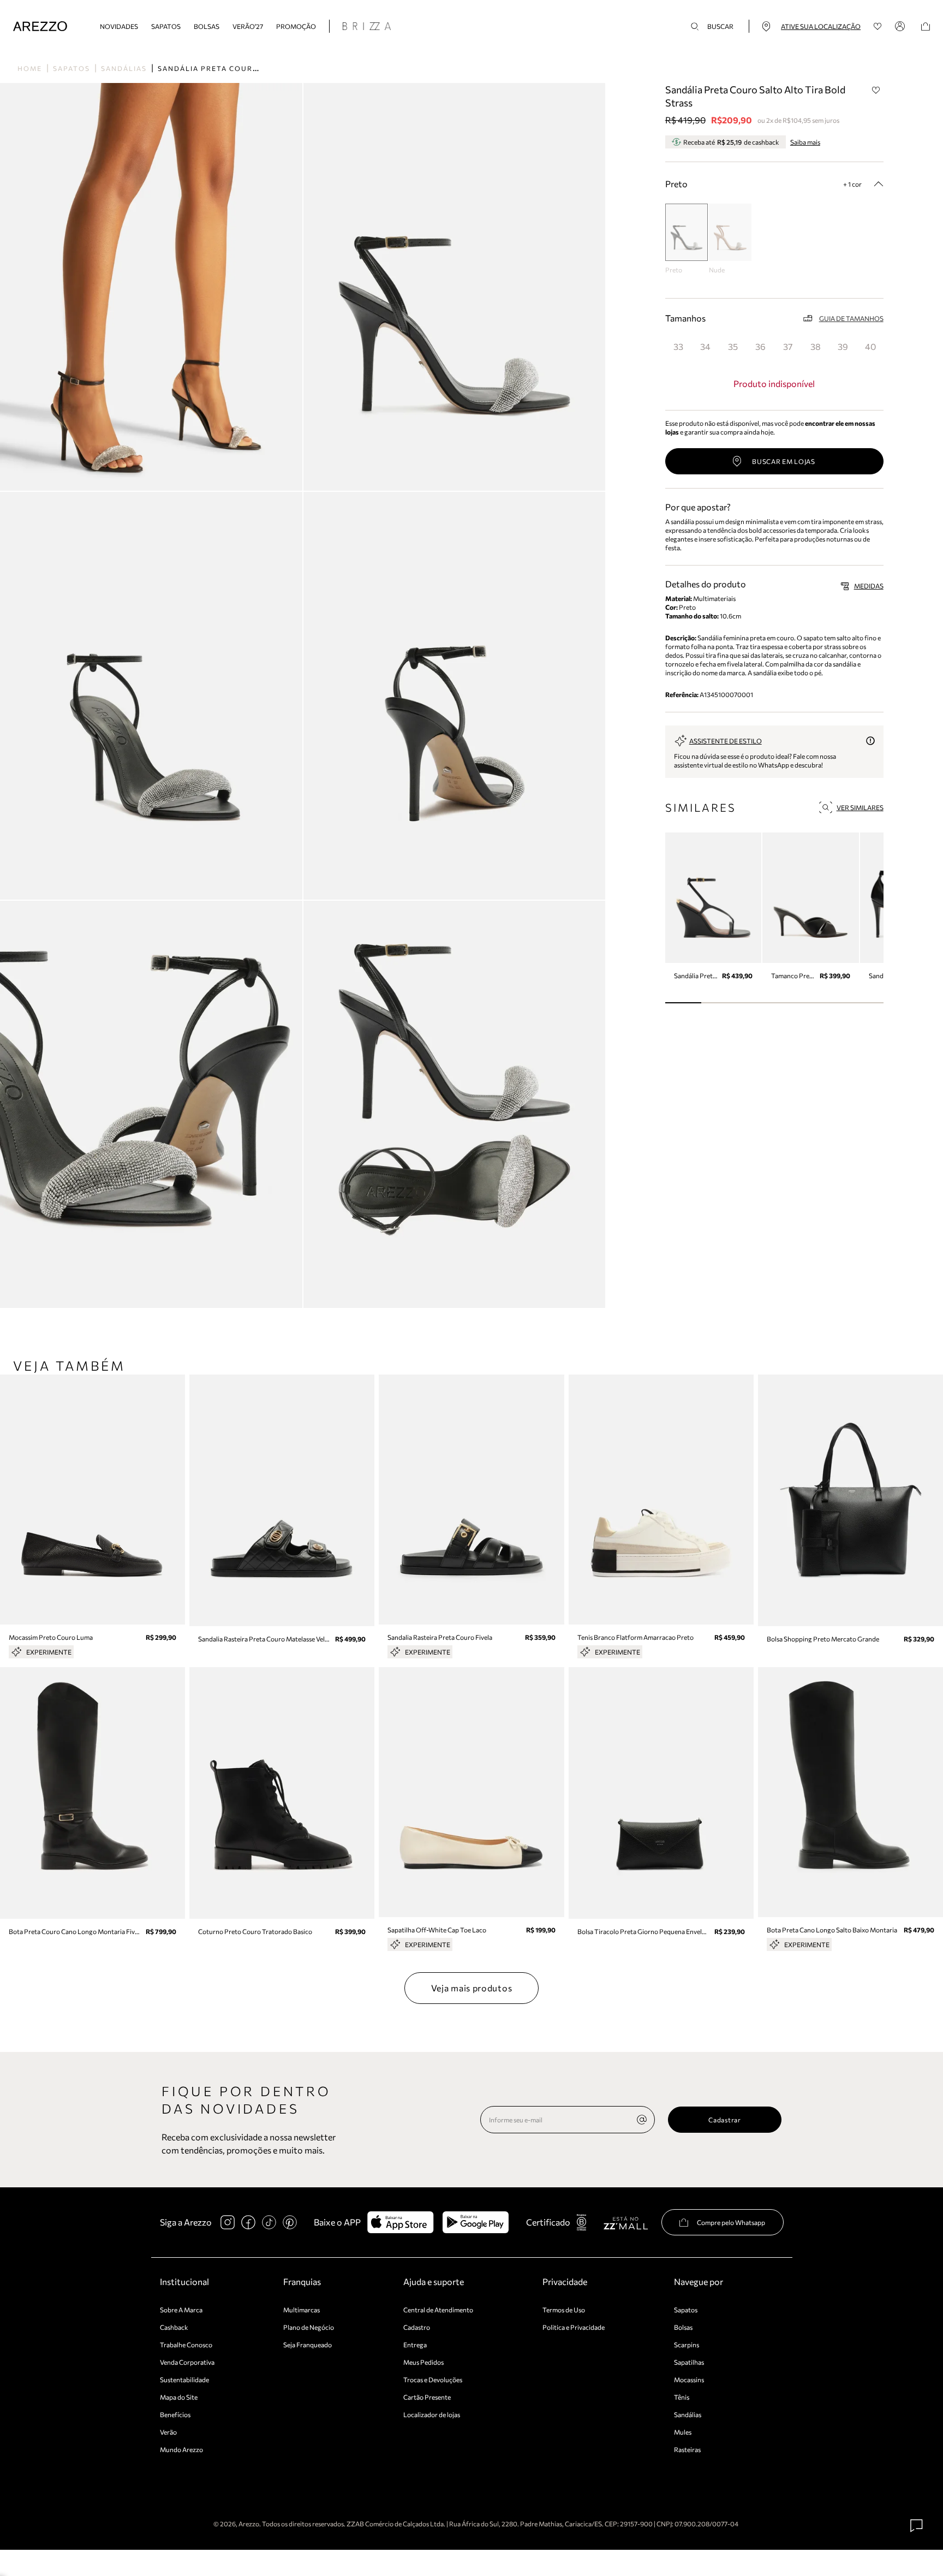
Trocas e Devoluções (433, 2379)
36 (760, 346)
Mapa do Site (179, 2397)
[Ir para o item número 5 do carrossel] (865, 1003)
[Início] (40, 26)
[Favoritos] (878, 26)
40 (870, 346)
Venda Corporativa (187, 2362)
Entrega (415, 2345)
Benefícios (175, 2414)
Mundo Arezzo (181, 2449)
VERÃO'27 (248, 26)
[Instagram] (228, 2222)
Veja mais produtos (472, 1988)
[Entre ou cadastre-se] (902, 26)
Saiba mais (805, 142)
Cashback (174, 2327)
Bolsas (207, 26)
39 (843, 346)
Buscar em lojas (784, 461)
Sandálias (124, 68)
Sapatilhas (689, 2362)
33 (678, 346)
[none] (642, 2120)
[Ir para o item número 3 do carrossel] (793, 1003)
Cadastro (417, 2327)
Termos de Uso (564, 2310)
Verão (168, 2432)
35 (733, 346)
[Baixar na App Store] (400, 2222)
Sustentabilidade (184, 2379)
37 (788, 346)
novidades (119, 26)
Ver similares (860, 807)
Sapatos (166, 26)
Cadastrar (724, 2120)
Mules (683, 2432)
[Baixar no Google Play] (476, 2222)
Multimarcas (302, 2310)
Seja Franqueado (308, 2345)
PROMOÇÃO (296, 26)
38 (816, 346)
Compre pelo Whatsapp (731, 2222)
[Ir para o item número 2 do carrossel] (756, 1003)
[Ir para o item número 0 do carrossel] (684, 1003)
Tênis (682, 2397)
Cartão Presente (427, 2397)
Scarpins (687, 2345)
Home (30, 68)
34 (705, 346)
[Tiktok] (269, 2222)
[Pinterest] (290, 2222)
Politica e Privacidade (574, 2327)
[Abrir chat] (917, 2526)
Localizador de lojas (432, 2414)
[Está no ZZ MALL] (626, 2223)
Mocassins (689, 2379)
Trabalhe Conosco (186, 2345)
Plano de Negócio (309, 2327)
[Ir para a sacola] (926, 26)
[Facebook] (248, 2222)
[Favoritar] (876, 90)
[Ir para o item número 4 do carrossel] (829, 1003)
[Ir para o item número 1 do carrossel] (720, 1003)
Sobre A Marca (181, 2310)
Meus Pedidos (423, 2362)
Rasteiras (687, 2449)
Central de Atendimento (438, 2310)
